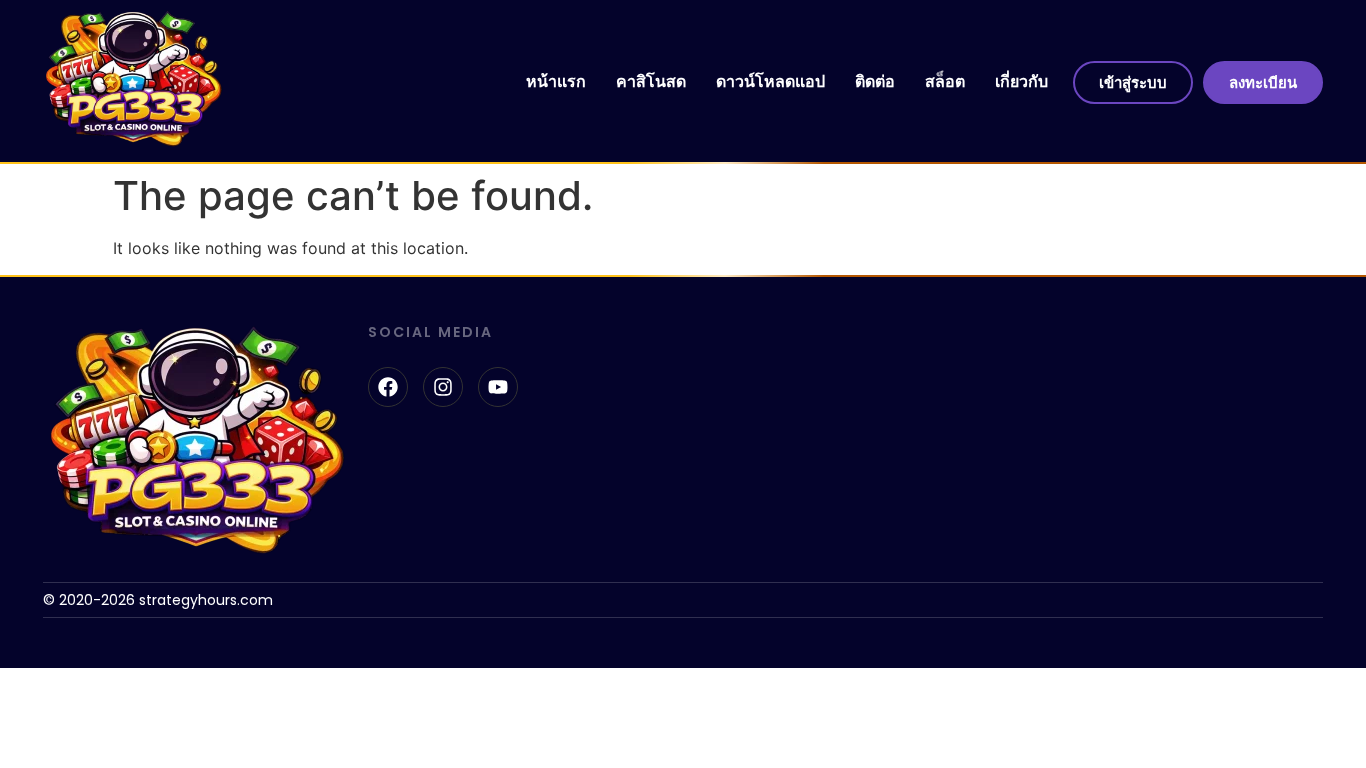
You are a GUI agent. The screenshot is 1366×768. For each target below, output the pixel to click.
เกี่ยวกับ (1021, 81)
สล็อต (945, 81)
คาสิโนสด (651, 81)
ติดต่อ (875, 81)
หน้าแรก (556, 81)
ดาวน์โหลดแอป (770, 81)
